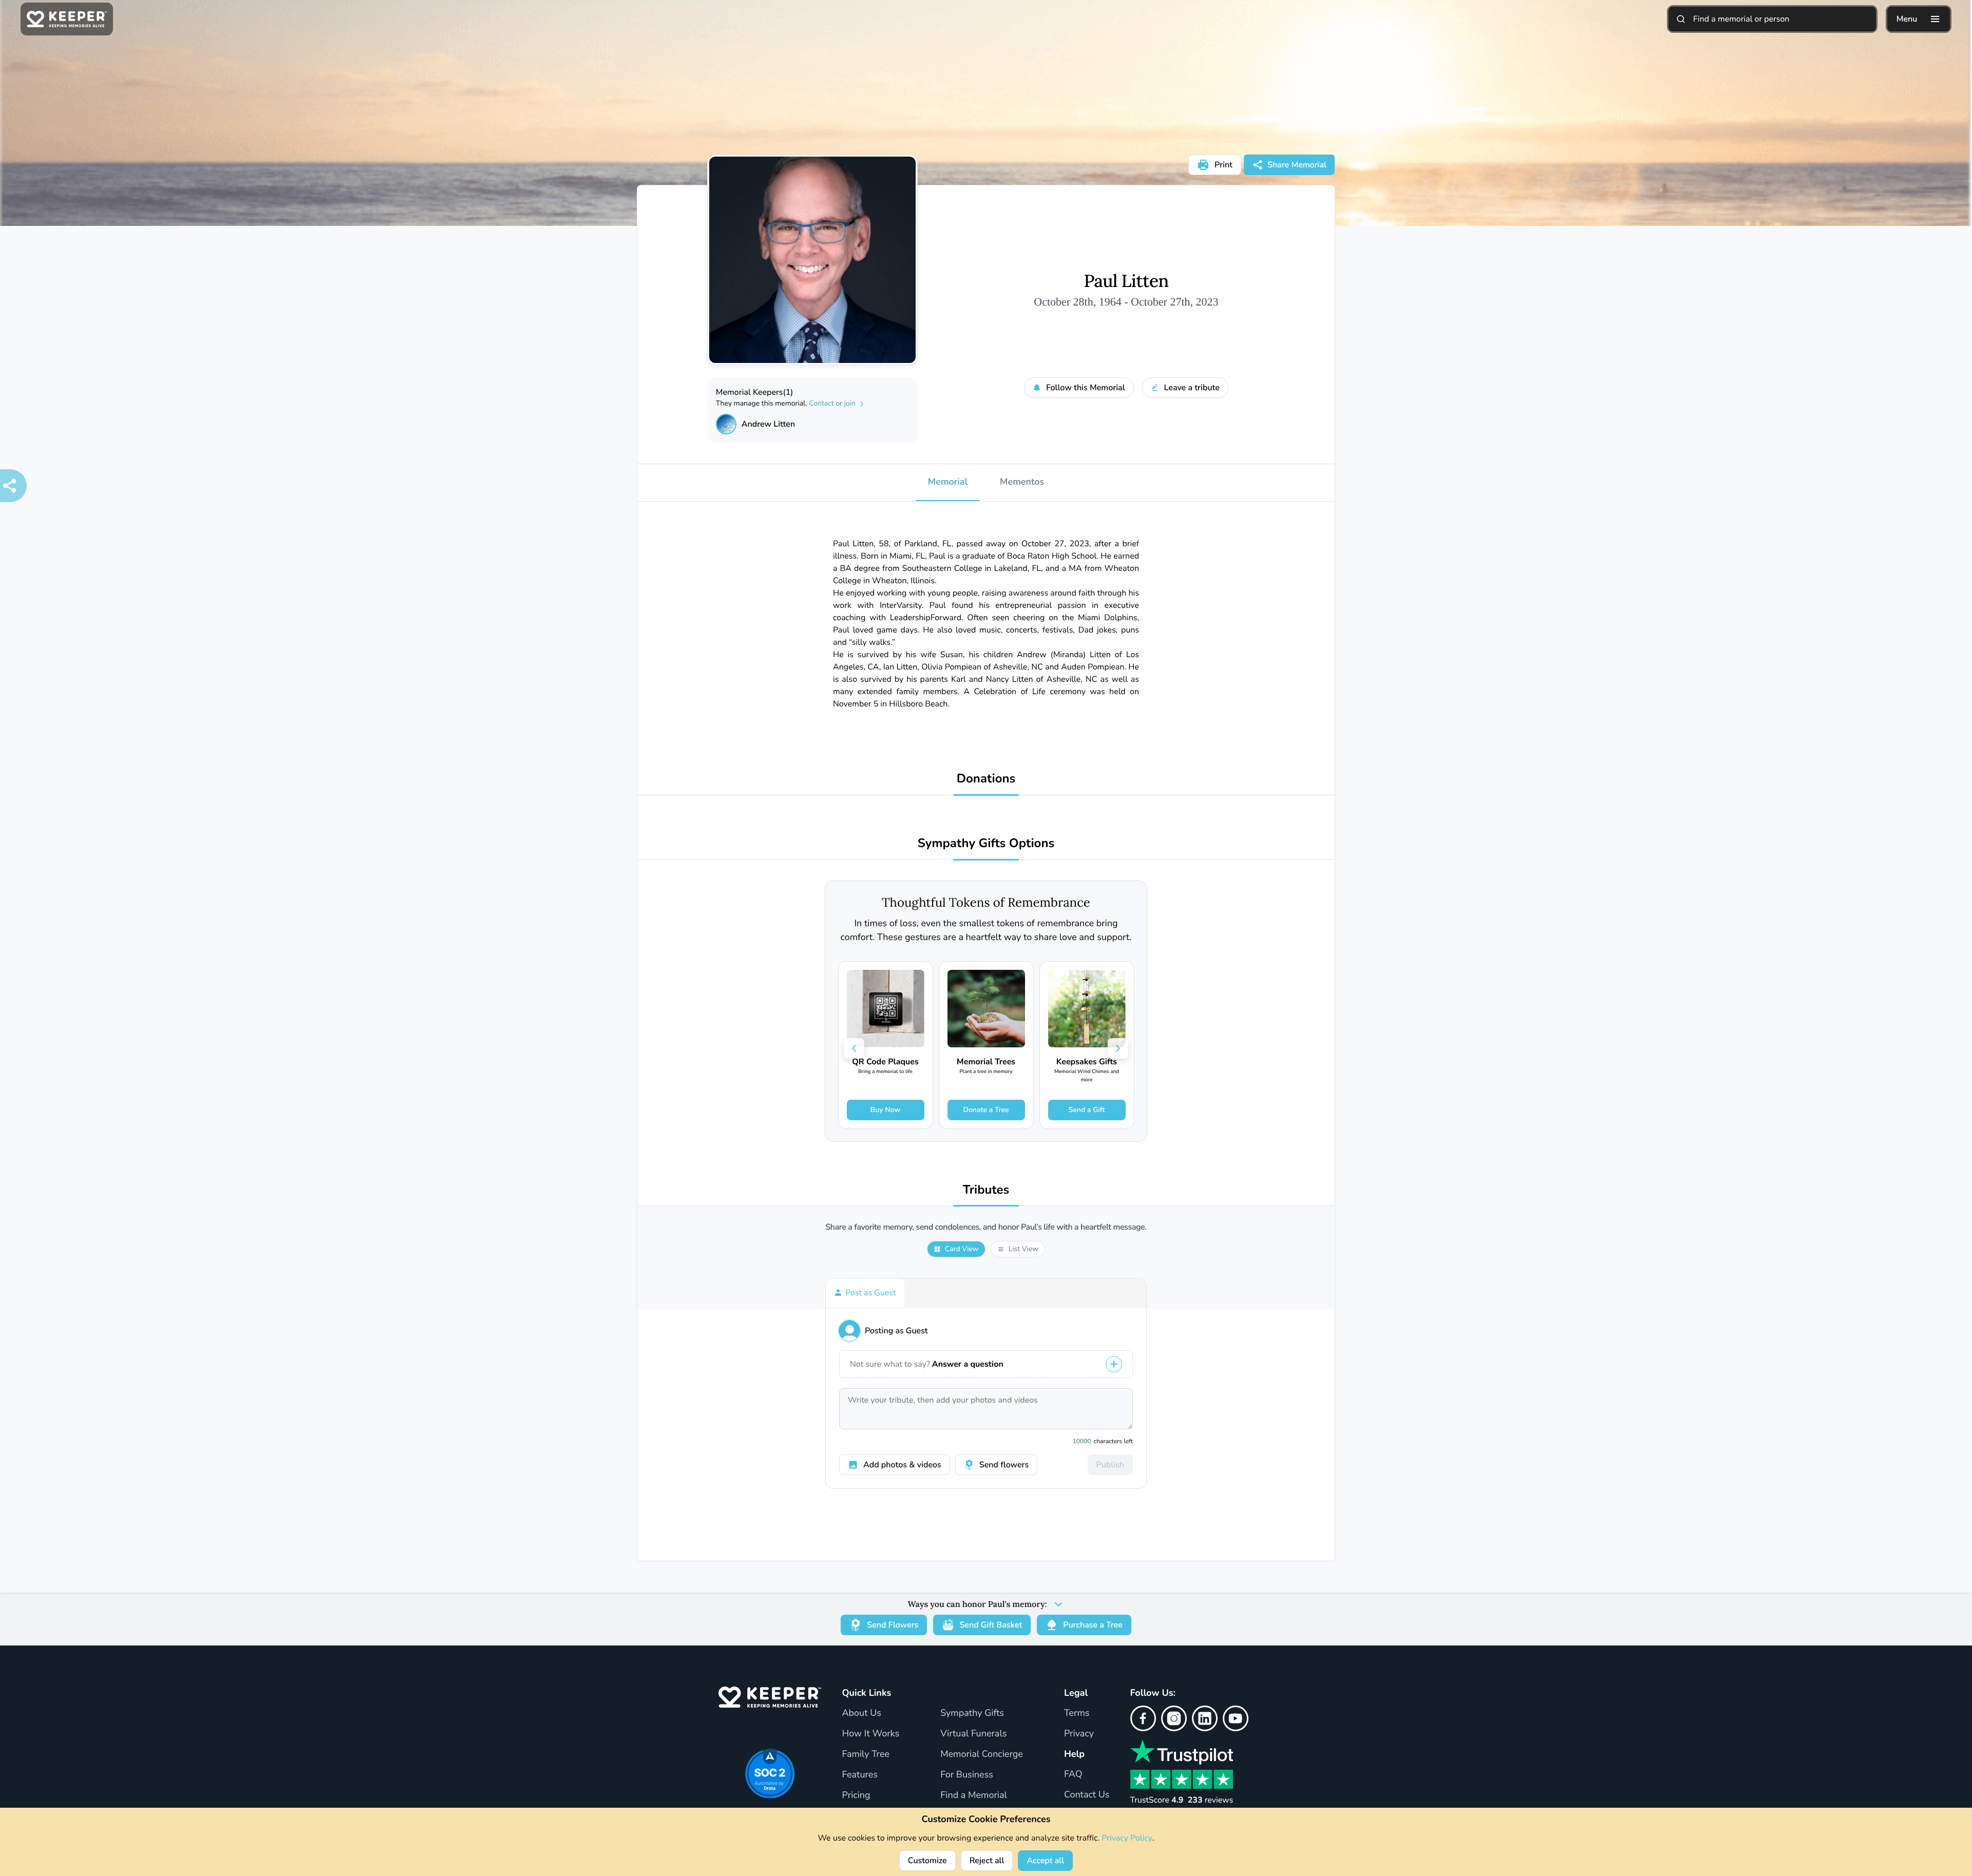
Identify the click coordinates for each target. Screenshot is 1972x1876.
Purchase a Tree (1093, 1625)
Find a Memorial (974, 1795)
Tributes (986, 1190)
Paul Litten (1126, 281)
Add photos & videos (902, 1465)
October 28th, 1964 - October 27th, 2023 (1126, 302)
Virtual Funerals (973, 1734)
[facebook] (1143, 1718)
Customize (927, 1861)
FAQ (1073, 1774)
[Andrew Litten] (726, 424)
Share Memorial (1297, 165)
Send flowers (1004, 1465)
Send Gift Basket (991, 1625)
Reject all (987, 1861)
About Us (861, 1713)
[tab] (865, 1293)
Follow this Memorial (1086, 388)
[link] (886, 1045)
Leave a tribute (1192, 388)
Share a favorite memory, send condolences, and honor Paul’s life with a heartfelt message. (986, 1227)
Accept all (1045, 1861)
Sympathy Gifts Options (986, 844)
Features (860, 1775)
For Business (967, 1775)
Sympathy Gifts (972, 1713)
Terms (1077, 1713)
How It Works (870, 1734)
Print (1224, 165)
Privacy (1079, 1734)
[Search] (1681, 19)
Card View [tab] (962, 1249)
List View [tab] (1023, 1249)
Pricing (856, 1795)
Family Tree (866, 1754)
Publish (1110, 1465)
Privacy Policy (1127, 1838)
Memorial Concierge (982, 1754)
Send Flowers (893, 1625)
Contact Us (1087, 1795)
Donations (986, 779)
